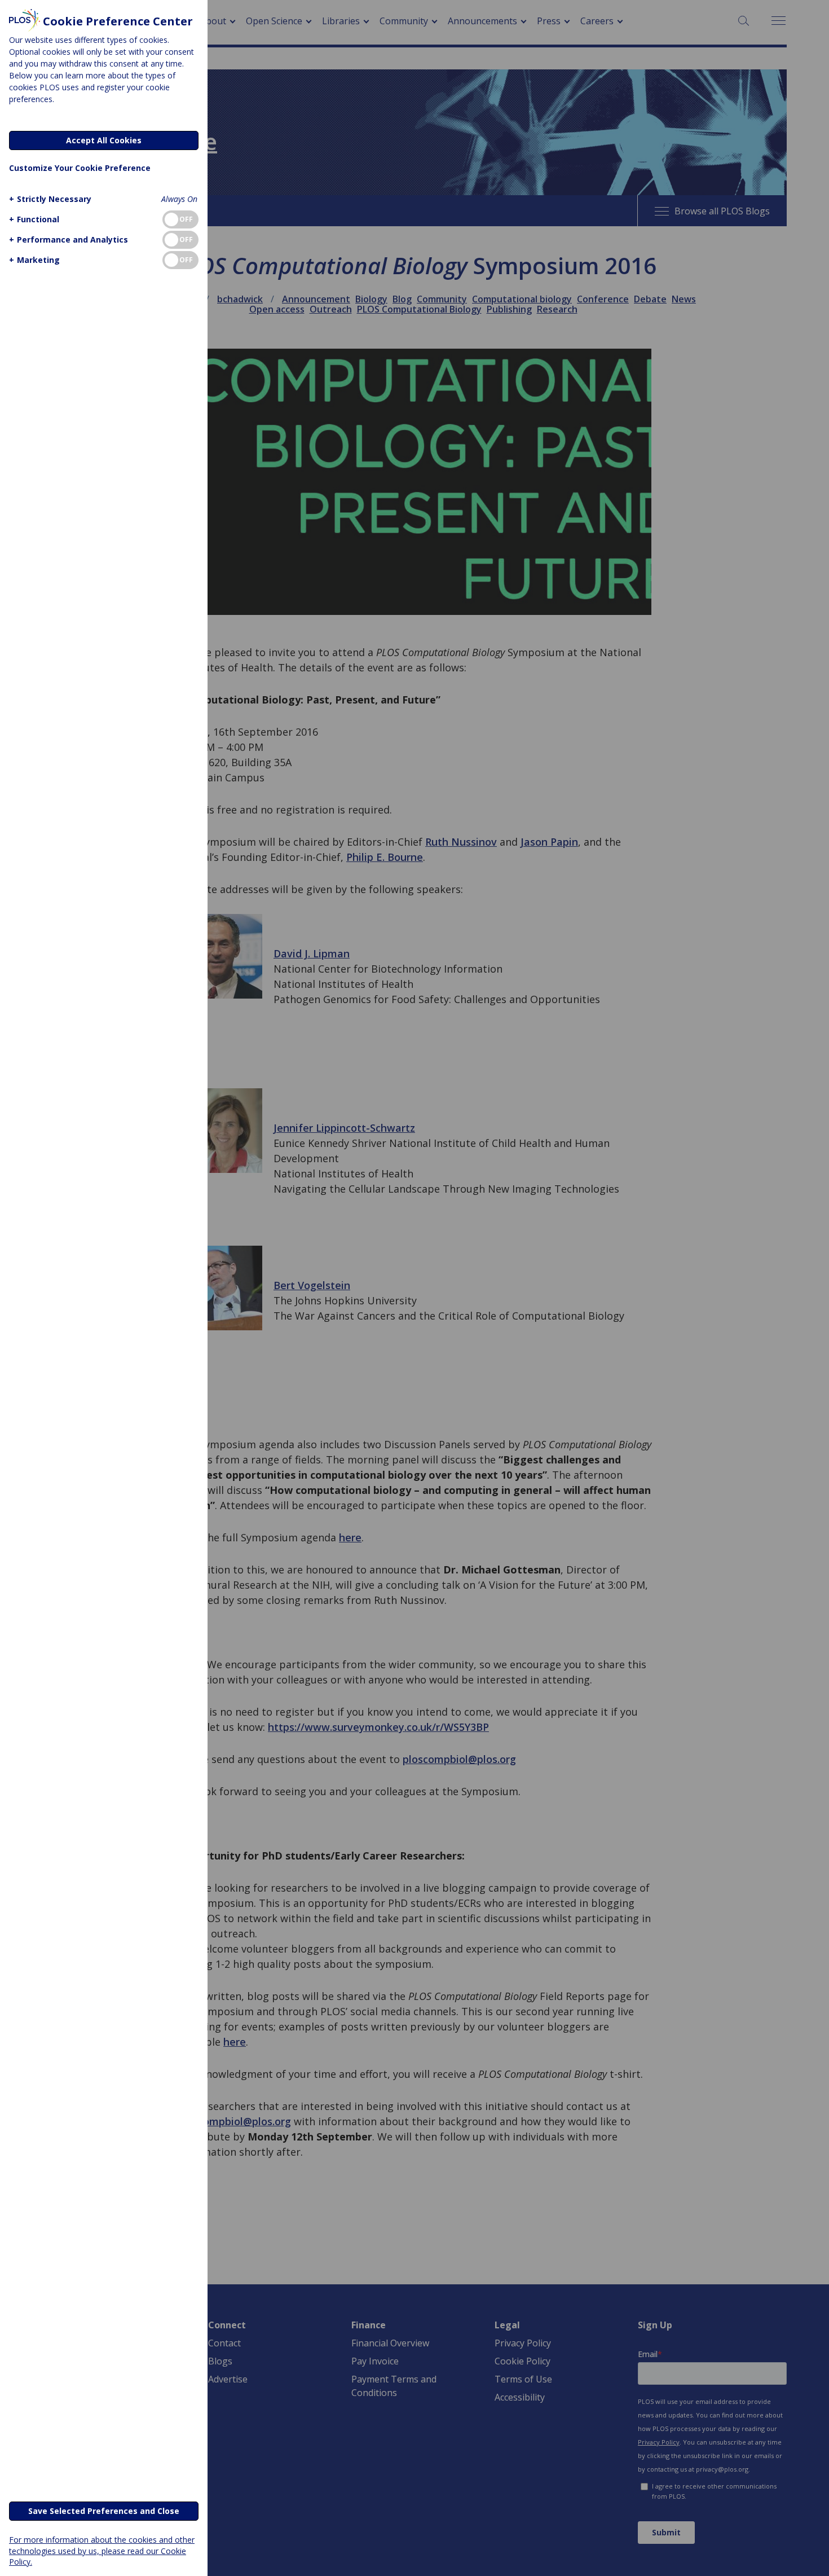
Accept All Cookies (104, 140)
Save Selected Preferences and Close (104, 2511)
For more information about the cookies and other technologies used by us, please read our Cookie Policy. (102, 2550)
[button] (50, 199)
